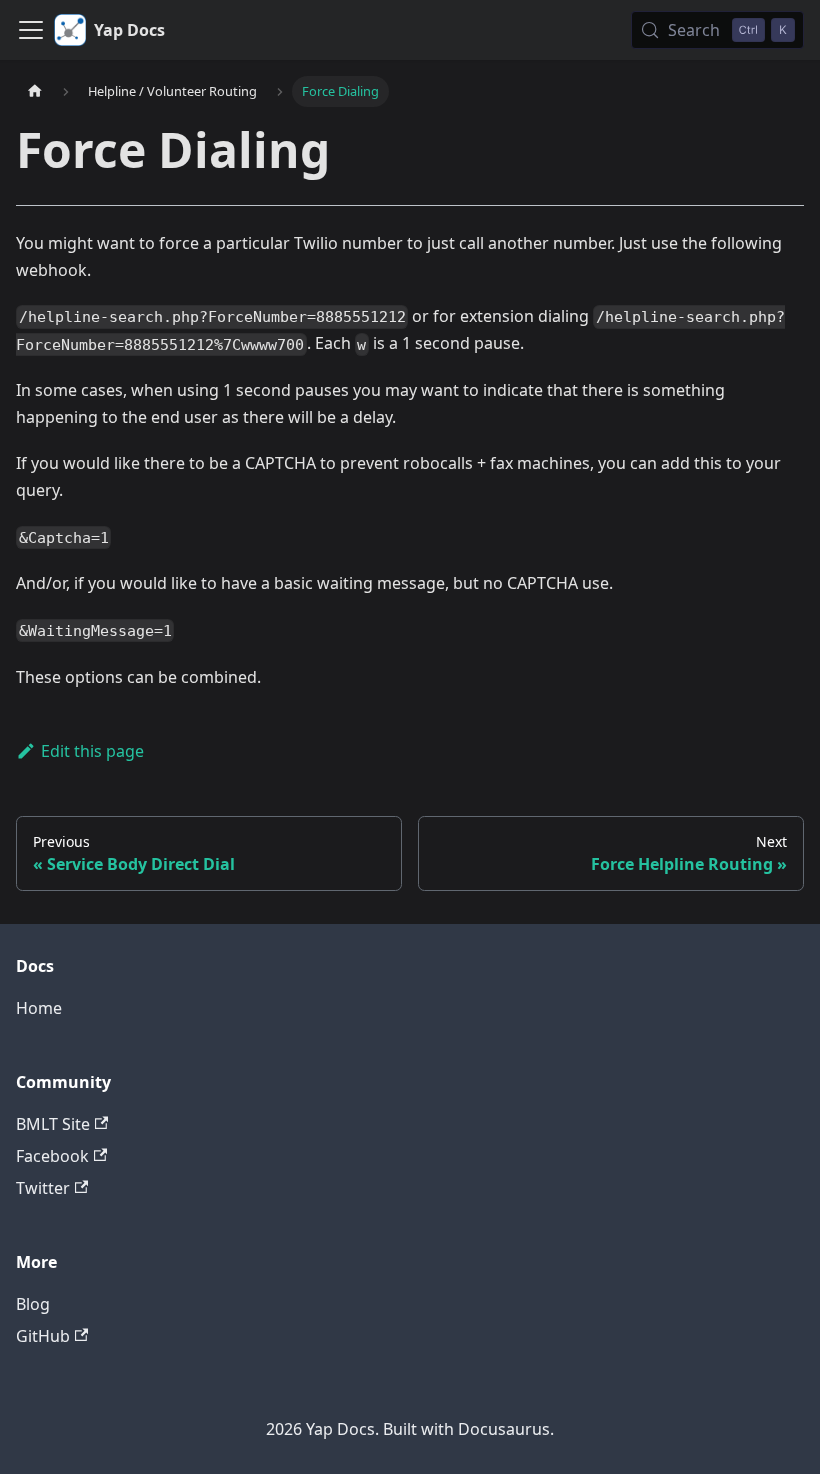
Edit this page (92, 751)
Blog (33, 1304)
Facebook (52, 1156)
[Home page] (35, 91)
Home (39, 1008)
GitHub (43, 1336)
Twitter (43, 1188)
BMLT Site (53, 1124)
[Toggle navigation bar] (31, 30)
